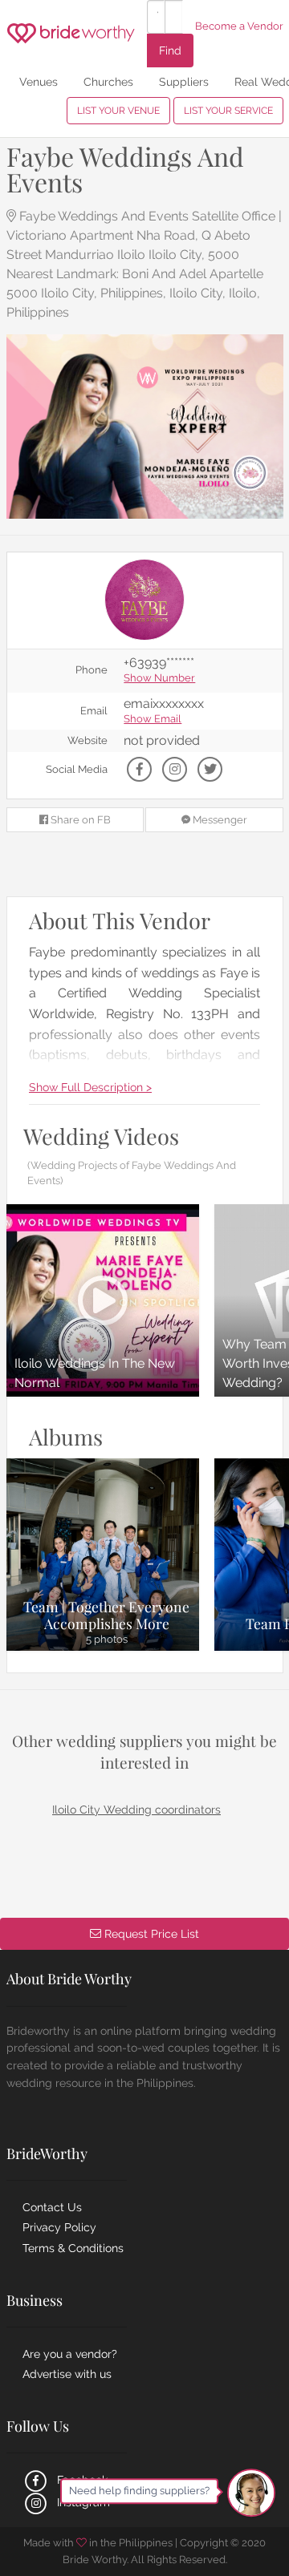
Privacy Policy (59, 2227)
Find (170, 50)
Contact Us (52, 2207)
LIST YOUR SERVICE (228, 111)
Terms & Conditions (73, 2248)
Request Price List (150, 1933)
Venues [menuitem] (39, 81)
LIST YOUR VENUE (118, 111)
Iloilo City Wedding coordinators (136, 1810)
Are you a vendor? (70, 2354)
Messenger (219, 820)
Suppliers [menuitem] (184, 81)
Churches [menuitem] (108, 81)
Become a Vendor (239, 26)
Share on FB (79, 820)
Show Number (159, 679)
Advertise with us (67, 2374)
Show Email (153, 720)
